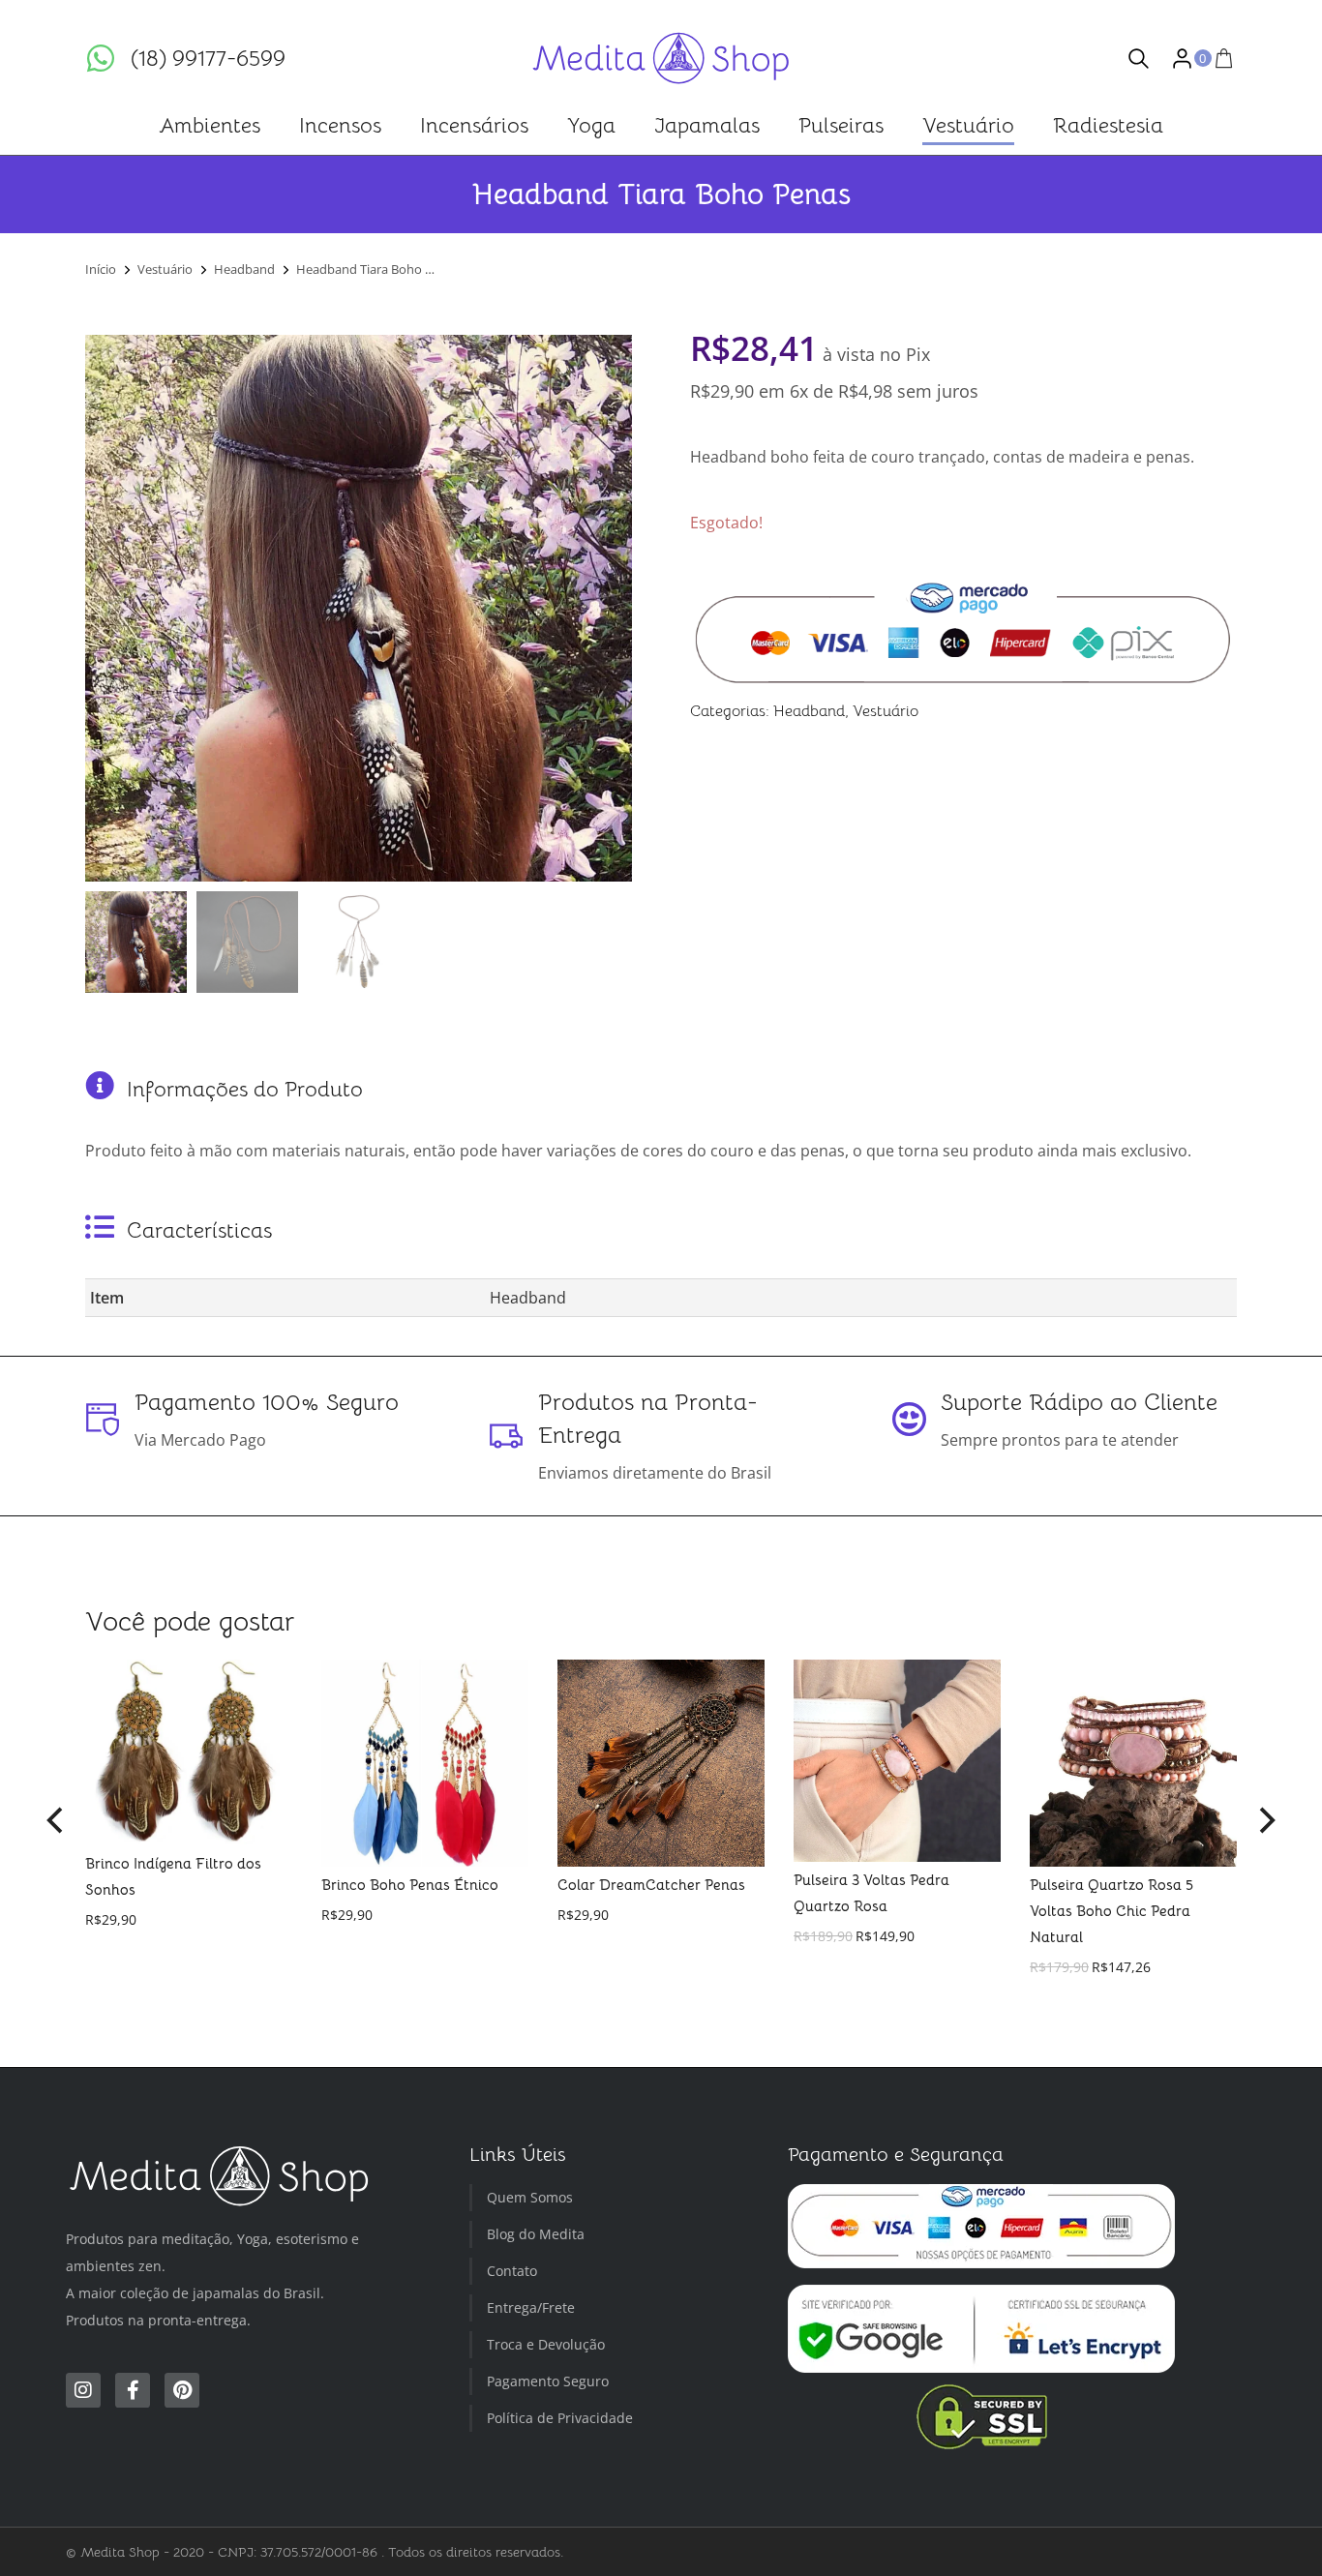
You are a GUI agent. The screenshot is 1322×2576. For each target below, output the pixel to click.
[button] (56, 1820)
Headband (809, 711)
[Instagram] (83, 2390)
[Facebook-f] (133, 2390)
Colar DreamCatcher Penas (651, 1885)
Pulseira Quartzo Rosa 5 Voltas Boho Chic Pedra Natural (1112, 1911)
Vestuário (886, 711)
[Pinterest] (182, 2390)
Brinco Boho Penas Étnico (410, 1885)
